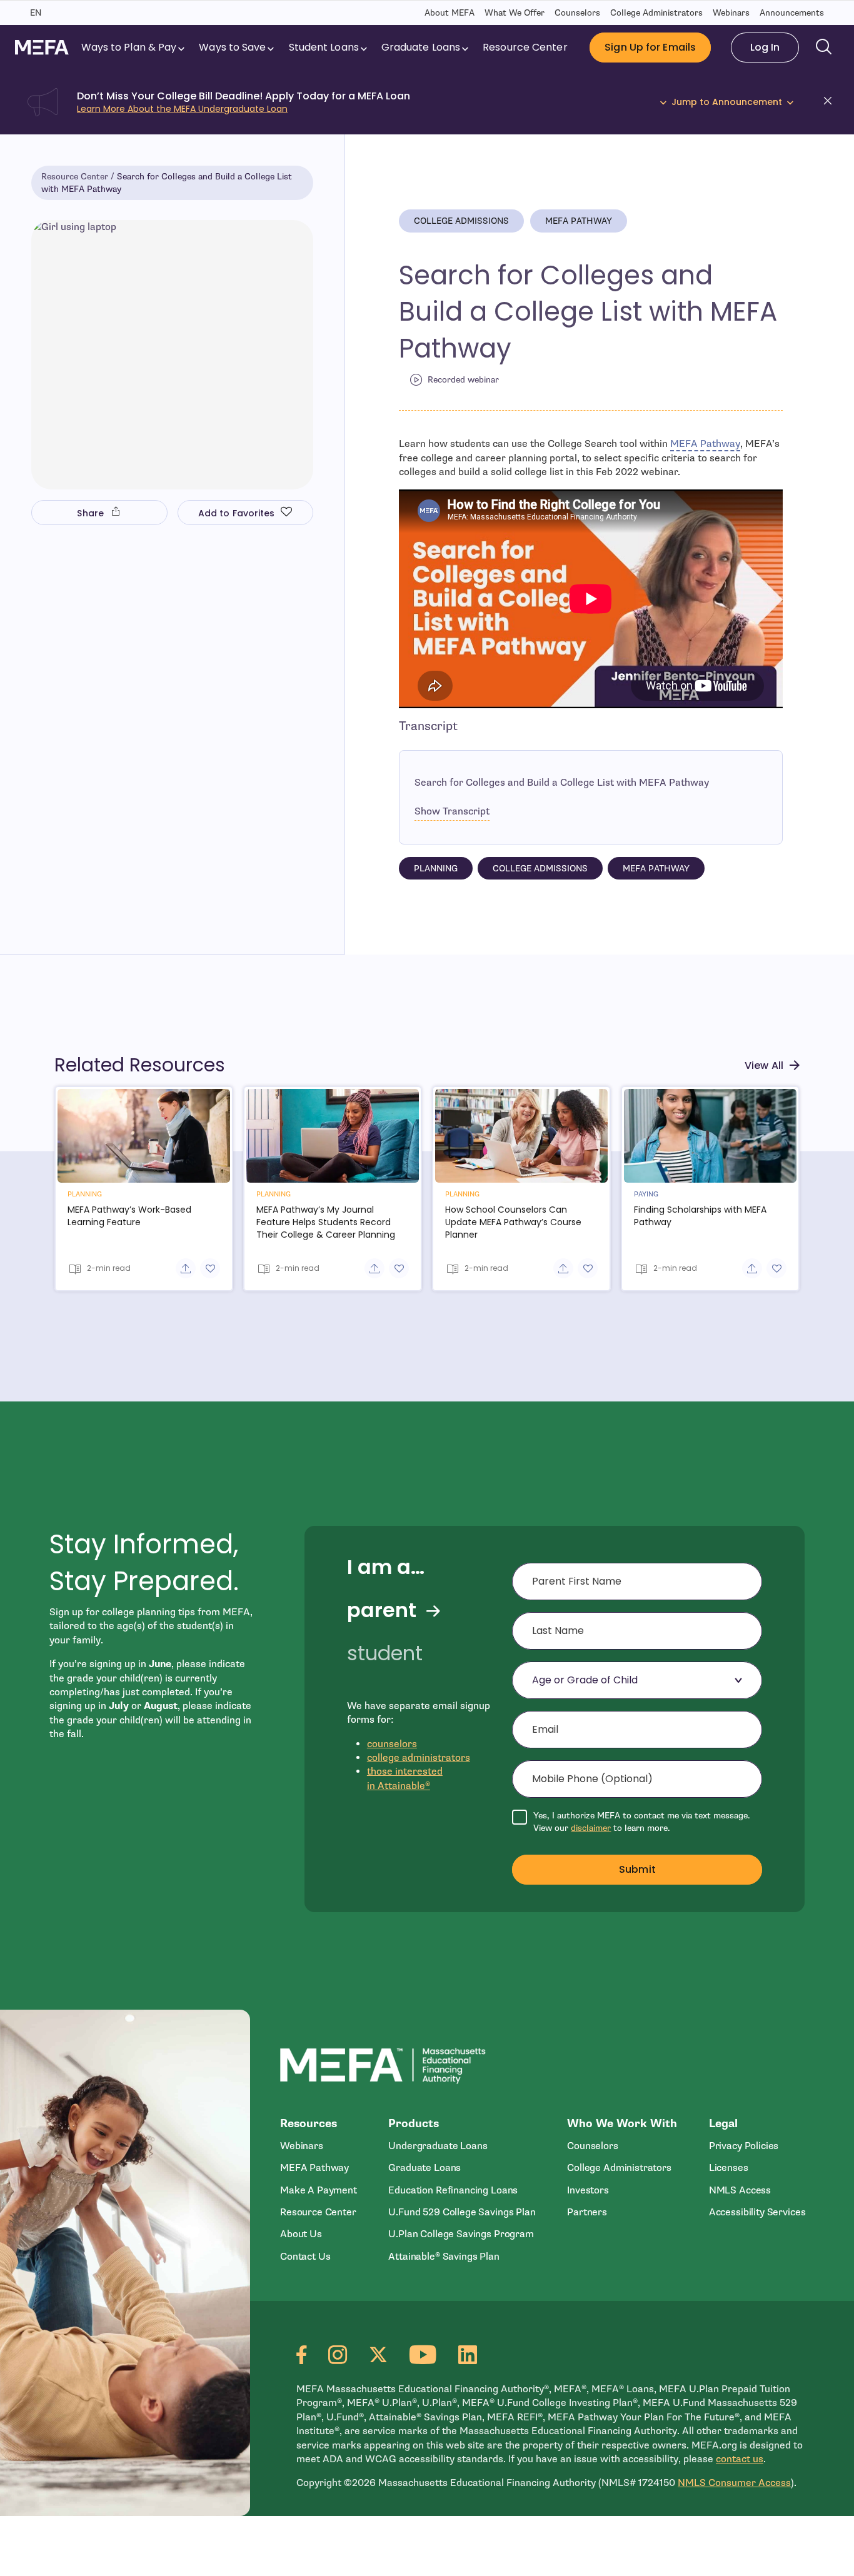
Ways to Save (232, 47)
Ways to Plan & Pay (129, 47)
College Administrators (656, 13)
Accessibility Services (757, 2212)
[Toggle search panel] (824, 48)
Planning (436, 869)
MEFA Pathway (579, 221)
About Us (301, 2234)
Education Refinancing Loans (453, 2190)
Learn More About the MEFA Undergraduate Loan (182, 109)
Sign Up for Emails (650, 47)
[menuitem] (134, 48)
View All (764, 1065)
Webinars (731, 13)
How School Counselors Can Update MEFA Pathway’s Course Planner (513, 1222)
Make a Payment (319, 2190)
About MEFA (450, 13)
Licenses (729, 2168)
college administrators (419, 1758)
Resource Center (525, 47)
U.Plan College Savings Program (461, 2234)
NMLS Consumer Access (734, 2483)
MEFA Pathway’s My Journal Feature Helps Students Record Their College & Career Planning (326, 1222)
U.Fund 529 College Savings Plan (462, 2212)
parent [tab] (382, 1610)
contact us (740, 2459)
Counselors (577, 13)
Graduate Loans (421, 47)
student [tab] (385, 1653)
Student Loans (324, 47)
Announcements (792, 13)
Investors (588, 2190)
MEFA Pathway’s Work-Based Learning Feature (129, 1216)
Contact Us (305, 2257)
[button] (831, 103)
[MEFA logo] (42, 47)
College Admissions (461, 221)
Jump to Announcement (727, 102)
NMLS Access (740, 2190)
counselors (392, 1744)
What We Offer (515, 13)
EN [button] (36, 13)
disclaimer (591, 1828)
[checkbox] (637, 1822)
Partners (587, 2212)
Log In (765, 47)
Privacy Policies (744, 2146)
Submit (637, 1869)
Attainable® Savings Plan (444, 2257)
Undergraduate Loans (438, 2146)
